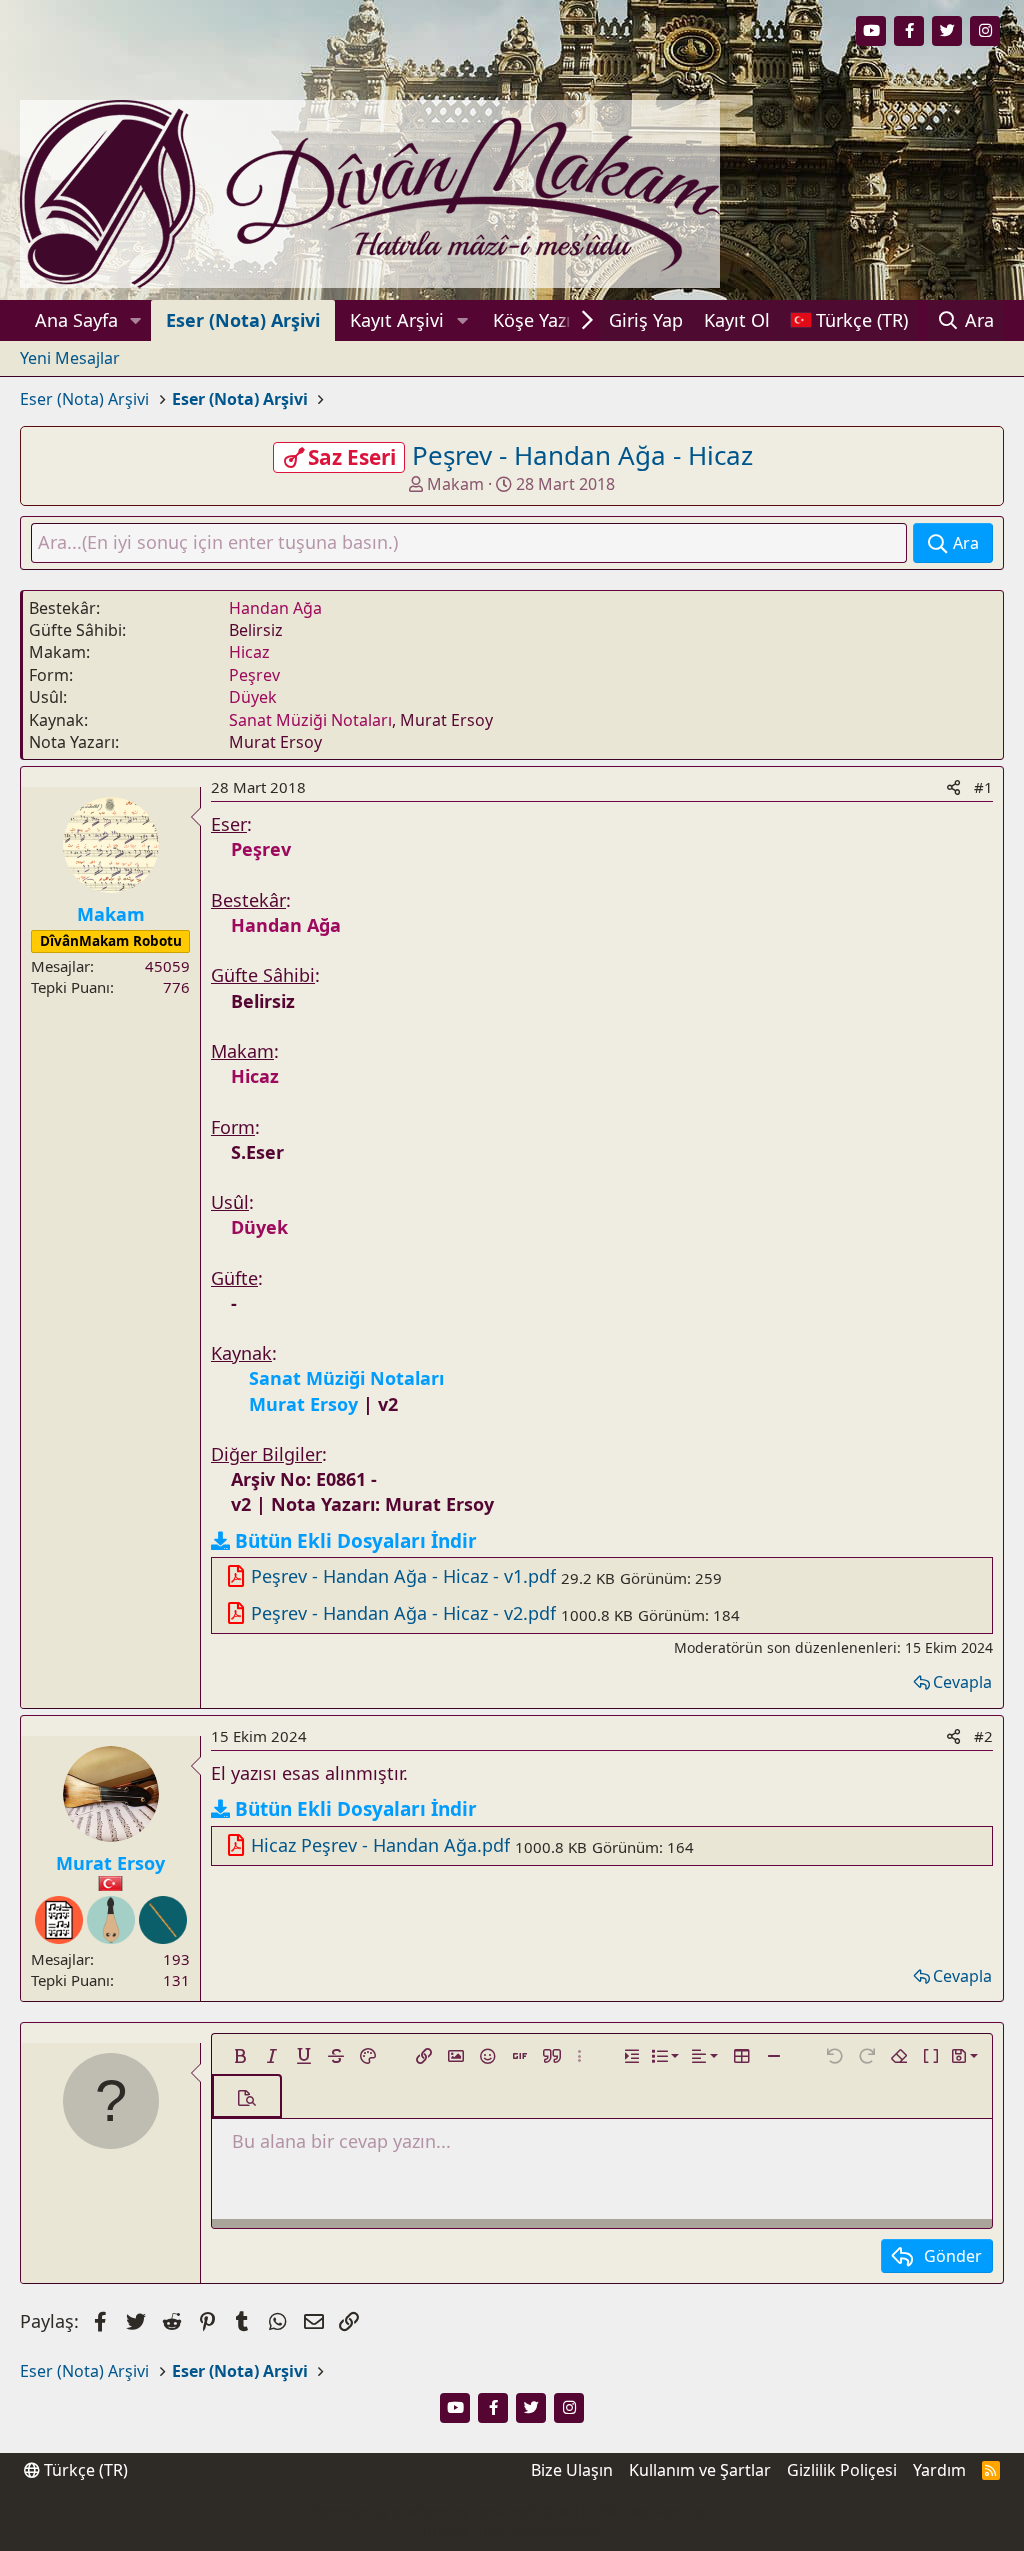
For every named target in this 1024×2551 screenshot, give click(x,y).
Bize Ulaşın (572, 2470)
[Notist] (59, 1920)
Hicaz (249, 652)
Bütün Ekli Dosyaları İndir (356, 1541)
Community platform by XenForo (512, 2511)
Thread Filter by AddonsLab (512, 2530)
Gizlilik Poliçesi (842, 2470)
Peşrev (254, 675)
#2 (983, 1736)
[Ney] (163, 1920)
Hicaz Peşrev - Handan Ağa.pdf (380, 1845)
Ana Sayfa (76, 320)
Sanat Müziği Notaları (310, 720)
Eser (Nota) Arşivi (243, 320)
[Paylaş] (953, 787)
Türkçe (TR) (84, 2470)
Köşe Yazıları (545, 320)
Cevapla (962, 1682)
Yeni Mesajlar (70, 358)
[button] (136, 320)
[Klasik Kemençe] (111, 1920)
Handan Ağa (275, 608)
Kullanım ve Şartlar (700, 2470)
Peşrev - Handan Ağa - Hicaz (582, 455)
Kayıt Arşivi (397, 320)
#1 (983, 787)
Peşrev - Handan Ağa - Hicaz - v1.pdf (403, 1576)
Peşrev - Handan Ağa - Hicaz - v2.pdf (403, 1613)
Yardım (939, 2470)
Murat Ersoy (110, 1863)
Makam (455, 484)
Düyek (253, 697)
